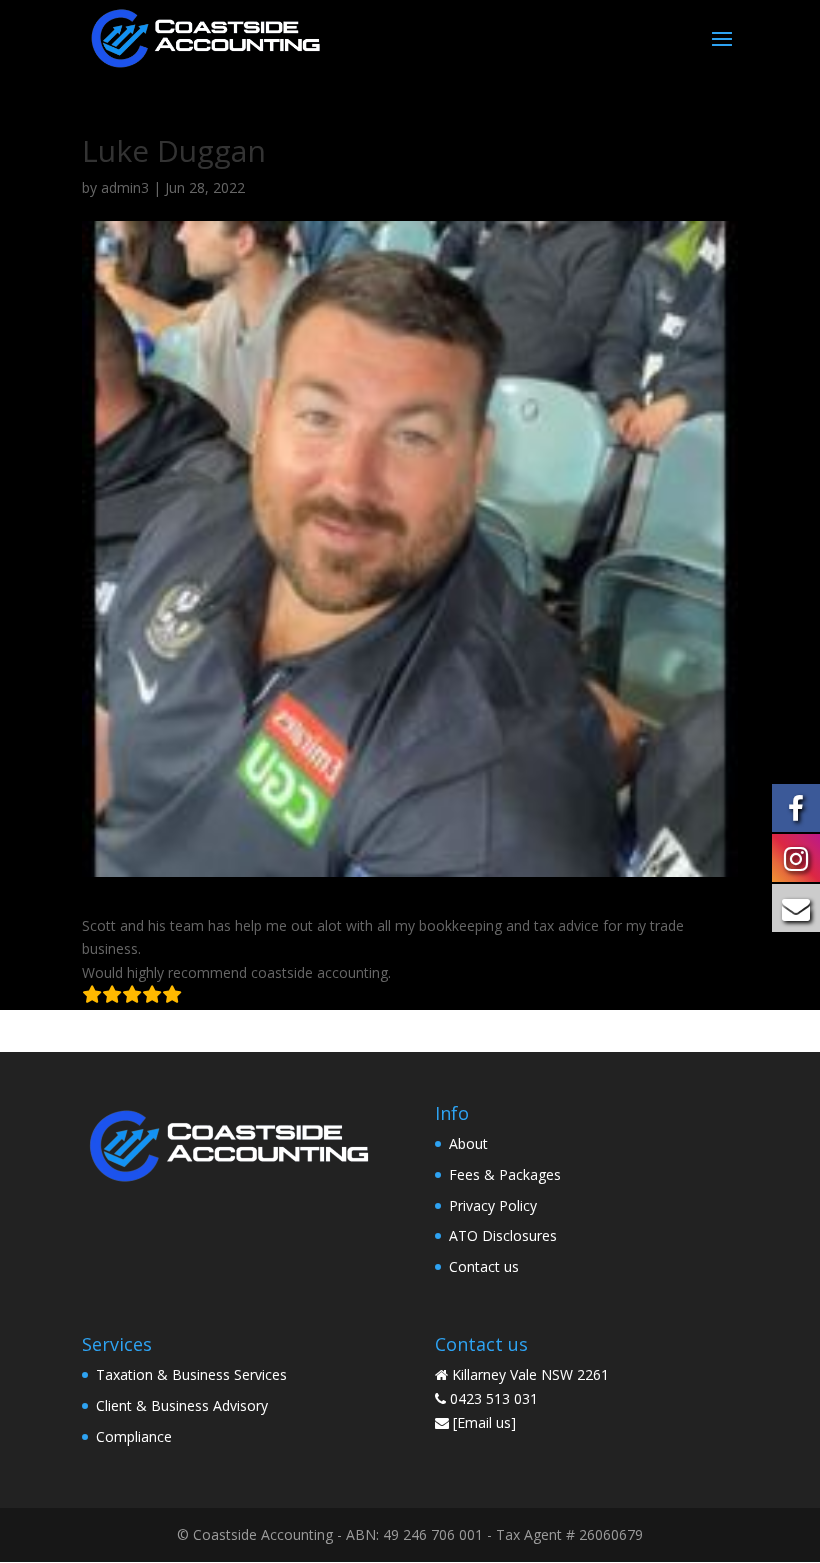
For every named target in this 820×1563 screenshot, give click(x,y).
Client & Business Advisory (182, 1405)
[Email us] (484, 1422)
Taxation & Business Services (191, 1374)
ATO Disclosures (503, 1235)
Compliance (134, 1436)
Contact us (484, 1266)
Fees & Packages (505, 1174)
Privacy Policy (493, 1205)
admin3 (125, 187)
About (468, 1143)
